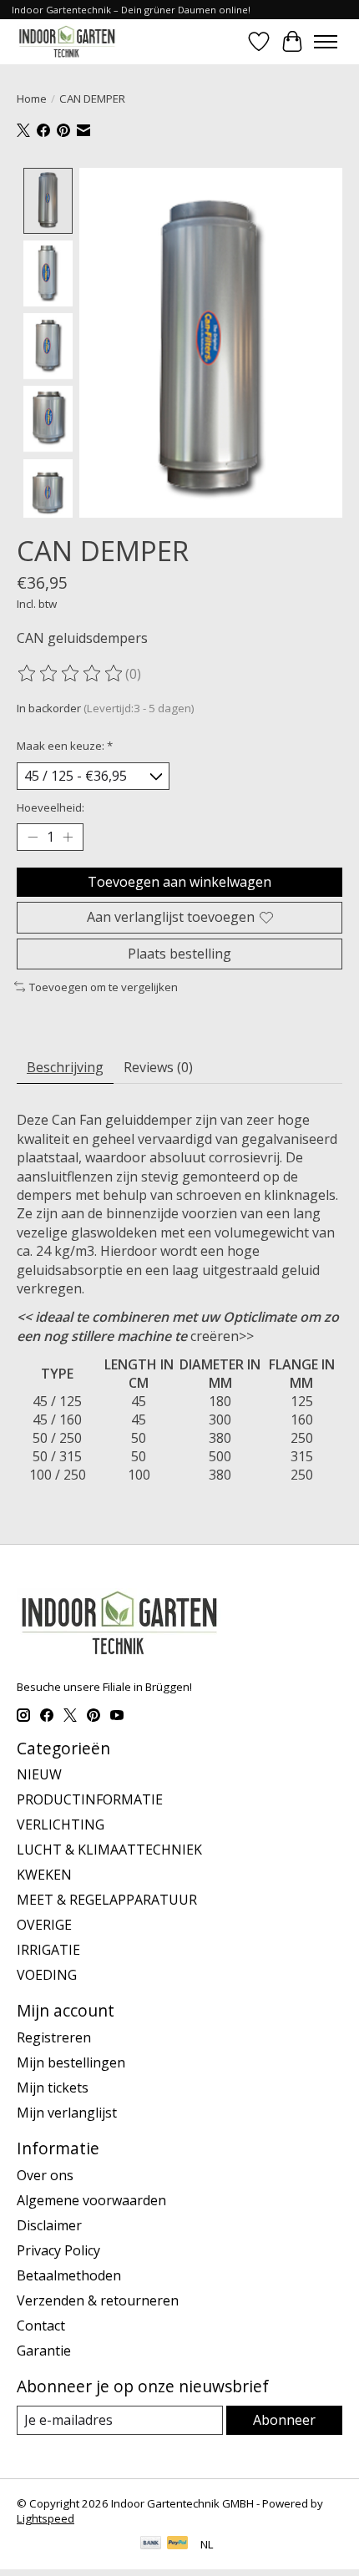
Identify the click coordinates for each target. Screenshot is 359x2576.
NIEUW (39, 1774)
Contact (41, 2325)
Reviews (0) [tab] (158, 1067)
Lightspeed (46, 2518)
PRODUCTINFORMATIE (90, 1799)
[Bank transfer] (151, 2544)
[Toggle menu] (326, 42)
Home (32, 99)
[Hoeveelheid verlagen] (33, 838)
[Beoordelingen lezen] (71, 674)
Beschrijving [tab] (65, 1067)
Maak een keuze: (65, 746)
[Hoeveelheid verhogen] (68, 838)
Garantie (44, 2351)
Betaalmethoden (69, 2275)
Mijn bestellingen (71, 2062)
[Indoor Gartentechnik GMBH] (67, 41)
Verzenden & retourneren (98, 2300)
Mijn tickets (53, 2088)
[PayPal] (178, 2544)
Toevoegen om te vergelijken (104, 987)
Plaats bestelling (179, 954)
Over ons (45, 2175)
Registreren (54, 2037)
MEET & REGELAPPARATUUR (107, 1900)
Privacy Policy (58, 2250)
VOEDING (47, 1975)
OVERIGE (44, 1925)
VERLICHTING (61, 1824)
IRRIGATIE (48, 1950)
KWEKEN (44, 1875)
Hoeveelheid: (51, 807)
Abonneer (284, 2420)
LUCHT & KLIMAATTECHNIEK (109, 1850)
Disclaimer (49, 2225)
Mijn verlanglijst (67, 2113)
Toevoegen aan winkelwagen (179, 882)
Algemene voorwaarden (91, 2200)
